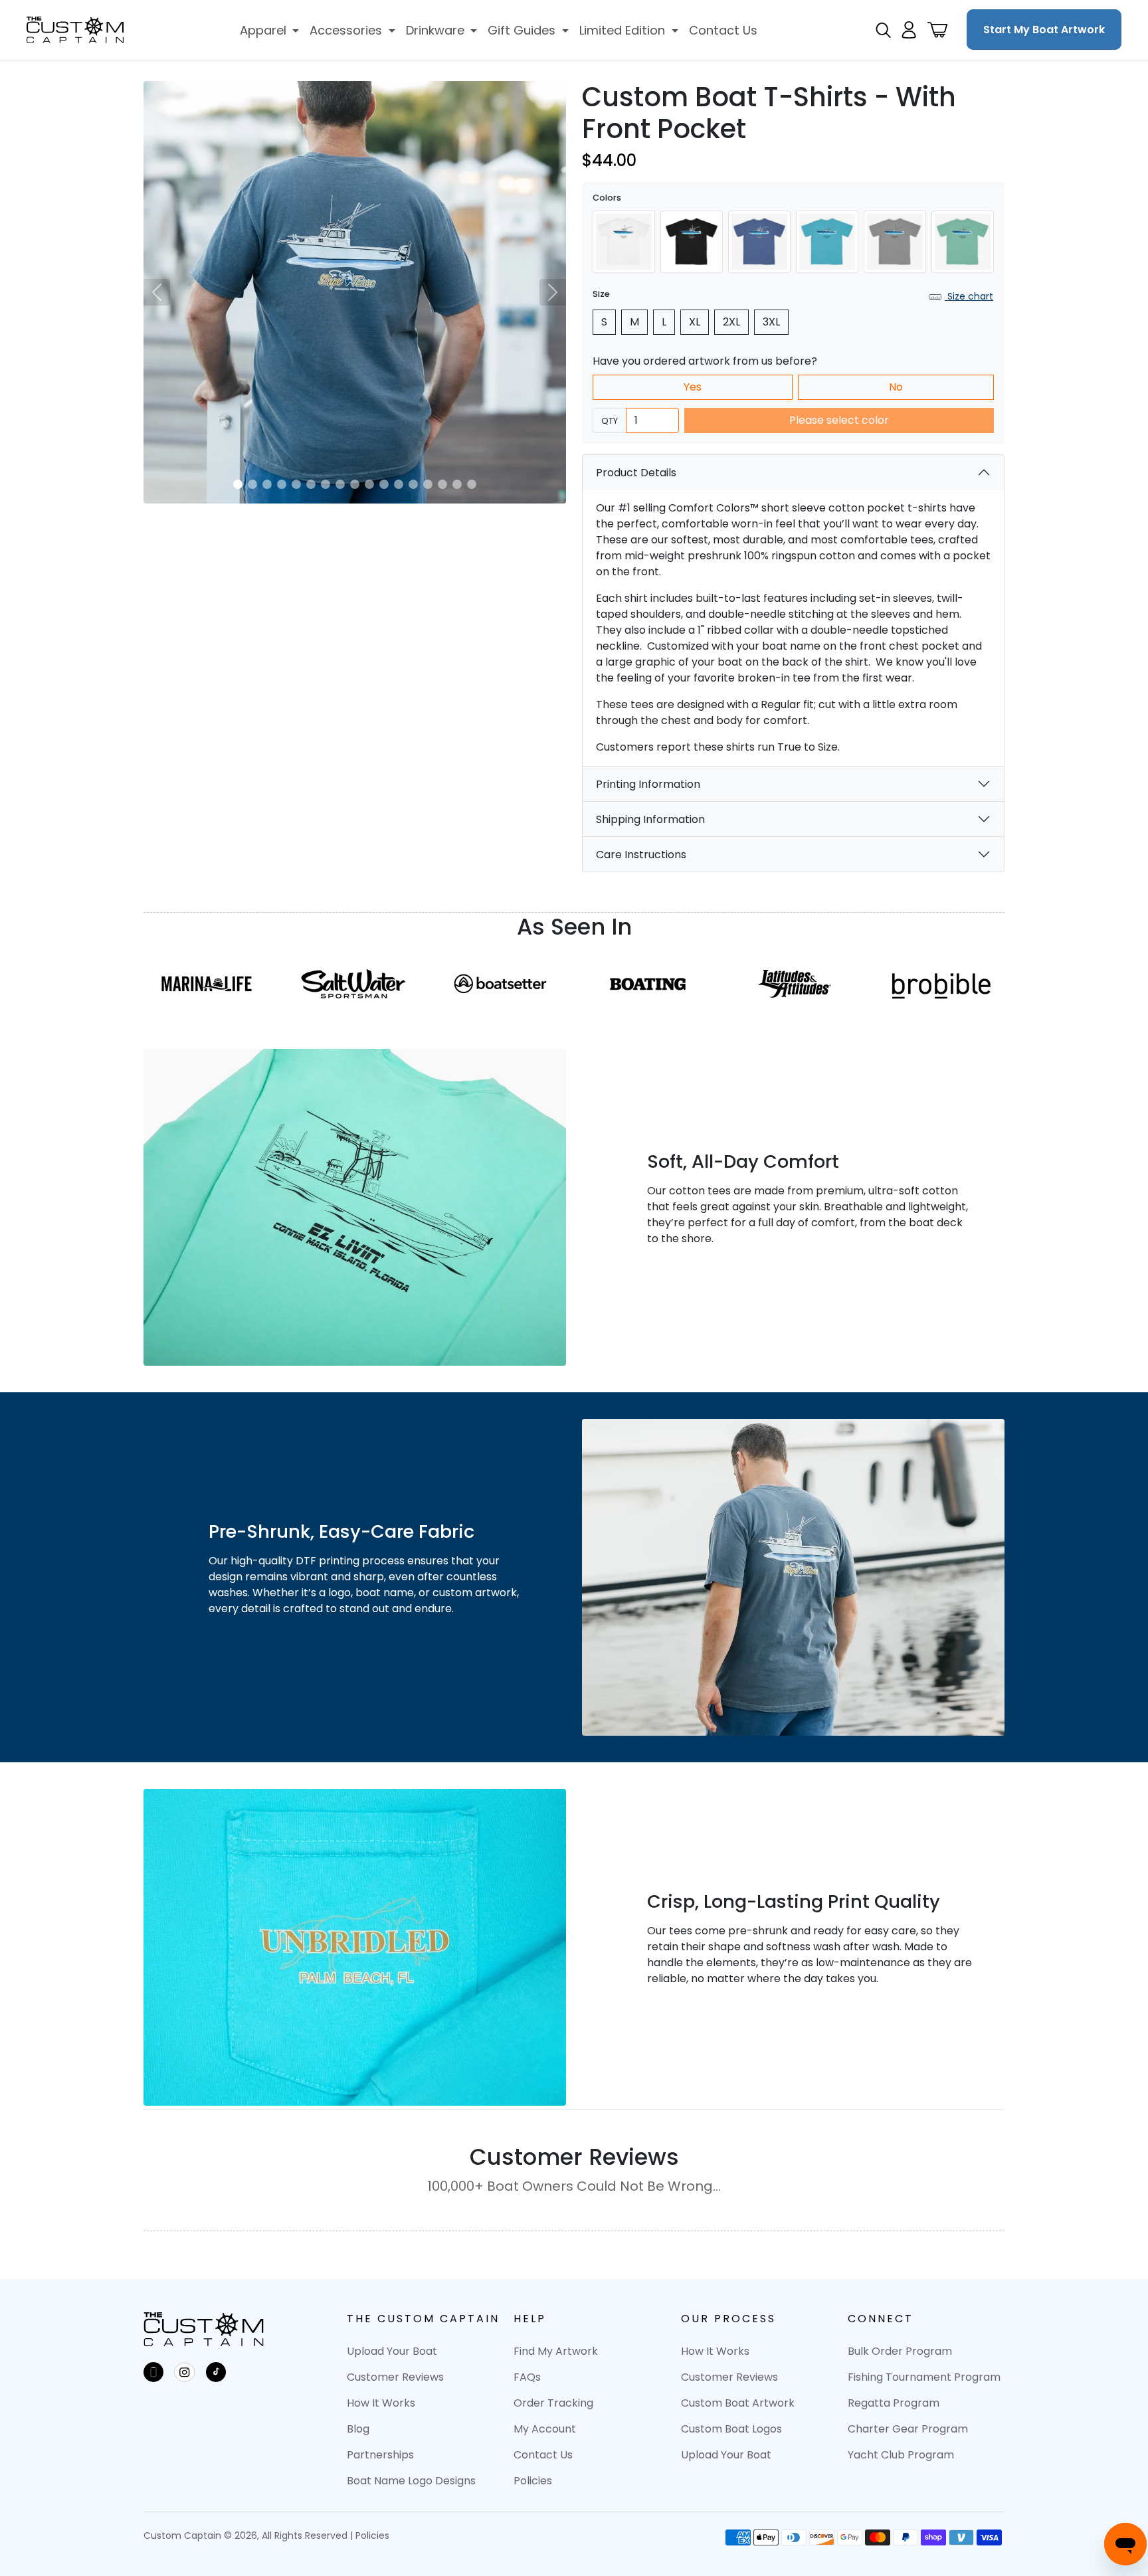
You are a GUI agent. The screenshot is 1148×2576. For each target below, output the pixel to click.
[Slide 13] (413, 484)
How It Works (381, 2403)
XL (695, 322)
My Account (545, 2429)
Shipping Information (650, 819)
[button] (270, 30)
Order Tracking (553, 2403)
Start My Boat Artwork (1044, 30)
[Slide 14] (428, 484)
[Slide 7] (326, 484)
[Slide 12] (399, 484)
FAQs (527, 2377)
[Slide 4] (282, 484)
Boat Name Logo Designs (411, 2481)
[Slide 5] (296, 484)
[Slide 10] (369, 484)
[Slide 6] (311, 484)
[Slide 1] (238, 484)
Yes (693, 387)
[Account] (909, 30)
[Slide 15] (442, 484)
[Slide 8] (340, 484)
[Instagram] (185, 2372)
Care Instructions (641, 855)
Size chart (969, 296)
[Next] (553, 292)
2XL (731, 322)
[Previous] (157, 292)
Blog (358, 2429)
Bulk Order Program (900, 2351)
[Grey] (895, 242)
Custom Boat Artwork (738, 2403)
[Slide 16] (457, 484)
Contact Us (543, 2455)
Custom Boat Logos (731, 2429)
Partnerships (380, 2455)
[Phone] (153, 2372)
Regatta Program (894, 2403)
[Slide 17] (472, 484)
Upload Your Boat (392, 2351)
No (896, 387)
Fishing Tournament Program (924, 2377)
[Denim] (759, 242)
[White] (624, 242)
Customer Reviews (395, 2377)
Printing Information (648, 784)
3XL (771, 322)
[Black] (692, 242)
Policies (533, 2481)
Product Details (636, 473)
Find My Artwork (556, 2351)
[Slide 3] (267, 484)
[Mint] (963, 242)
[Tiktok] (216, 2372)
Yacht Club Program (901, 2455)
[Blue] (827, 242)
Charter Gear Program (908, 2429)
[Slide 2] (252, 484)
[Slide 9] (355, 484)
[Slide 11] (384, 484)
